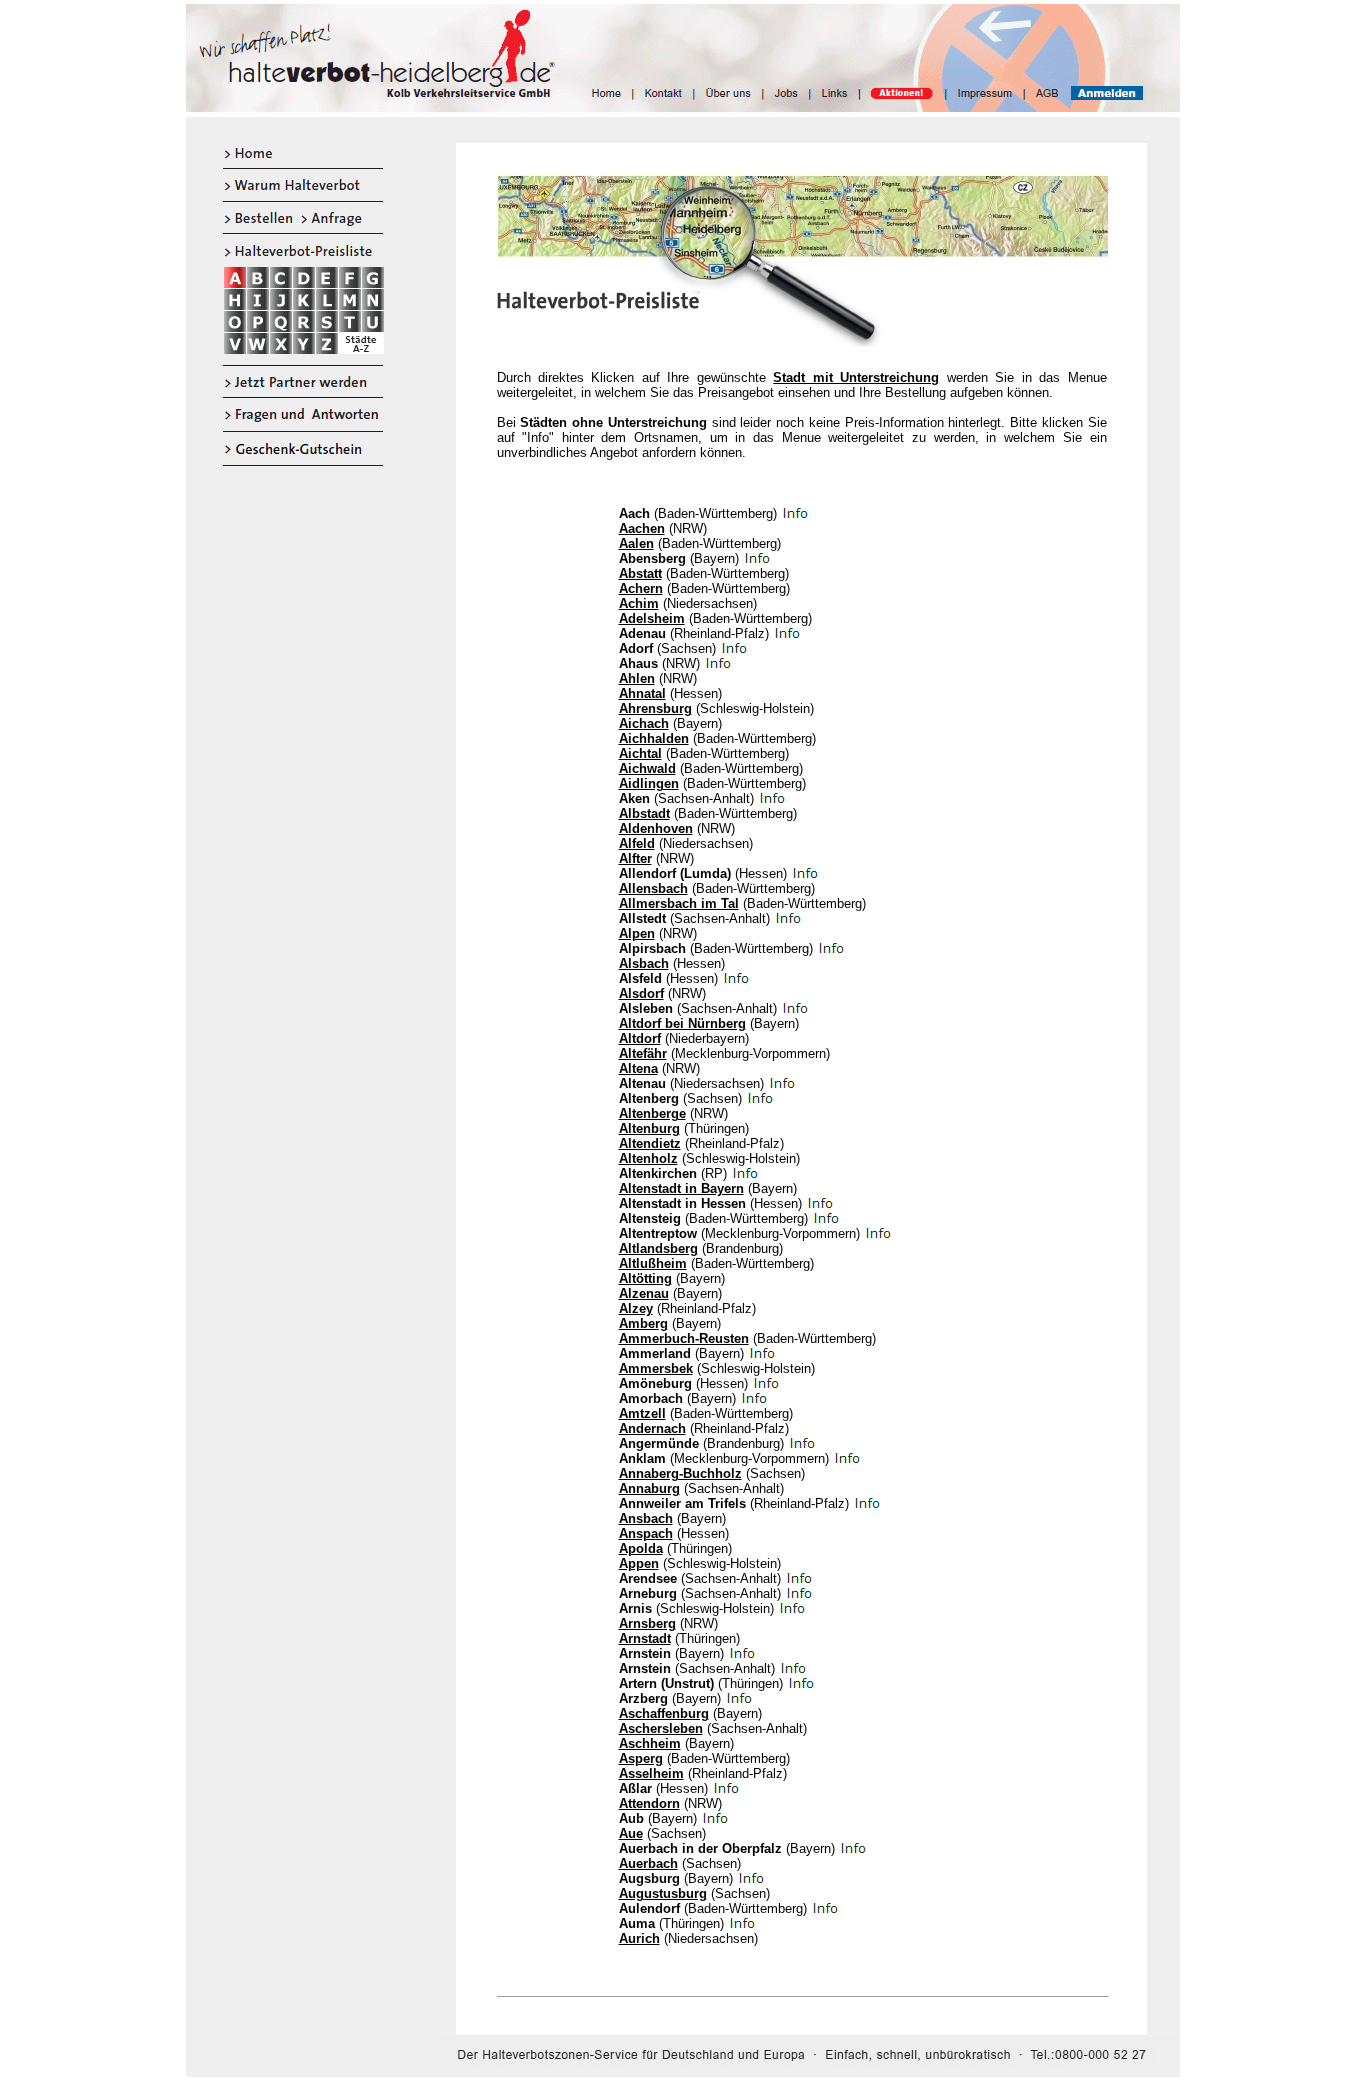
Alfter (635, 858)
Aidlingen (649, 783)
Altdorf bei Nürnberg (682, 1023)
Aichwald (647, 768)
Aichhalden (654, 738)
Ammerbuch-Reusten (684, 1338)
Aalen (636, 543)
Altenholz (648, 1158)
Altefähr (643, 1053)
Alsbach (644, 963)
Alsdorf (641, 993)
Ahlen (637, 678)
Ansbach (646, 1518)
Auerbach (648, 1863)
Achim (639, 603)
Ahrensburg (655, 708)
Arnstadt (645, 1638)
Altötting (645, 1278)
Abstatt (640, 573)
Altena (638, 1068)
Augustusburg (663, 1893)
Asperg (641, 1758)
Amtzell (642, 1413)
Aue (631, 1833)
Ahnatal (642, 693)
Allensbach (653, 888)
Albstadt (644, 813)
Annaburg (649, 1488)
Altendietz (650, 1143)
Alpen (637, 933)
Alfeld (637, 843)
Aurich (639, 1938)
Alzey (636, 1308)
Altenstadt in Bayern (681, 1188)
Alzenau (644, 1293)
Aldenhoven (656, 828)
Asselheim (651, 1773)
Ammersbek (656, 1368)
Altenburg (649, 1128)
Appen (639, 1563)
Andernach (652, 1428)
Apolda (641, 1548)
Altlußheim (653, 1263)
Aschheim (650, 1743)
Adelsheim (652, 618)
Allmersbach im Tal (679, 903)
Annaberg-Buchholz (680, 1473)
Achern (641, 588)
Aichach (644, 723)
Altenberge (652, 1113)
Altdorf (640, 1038)
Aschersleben (661, 1728)
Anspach (646, 1533)
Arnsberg (647, 1623)
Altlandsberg (658, 1248)
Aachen (642, 528)
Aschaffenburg (664, 1713)
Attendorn (649, 1803)
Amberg (643, 1323)
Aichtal (640, 753)
